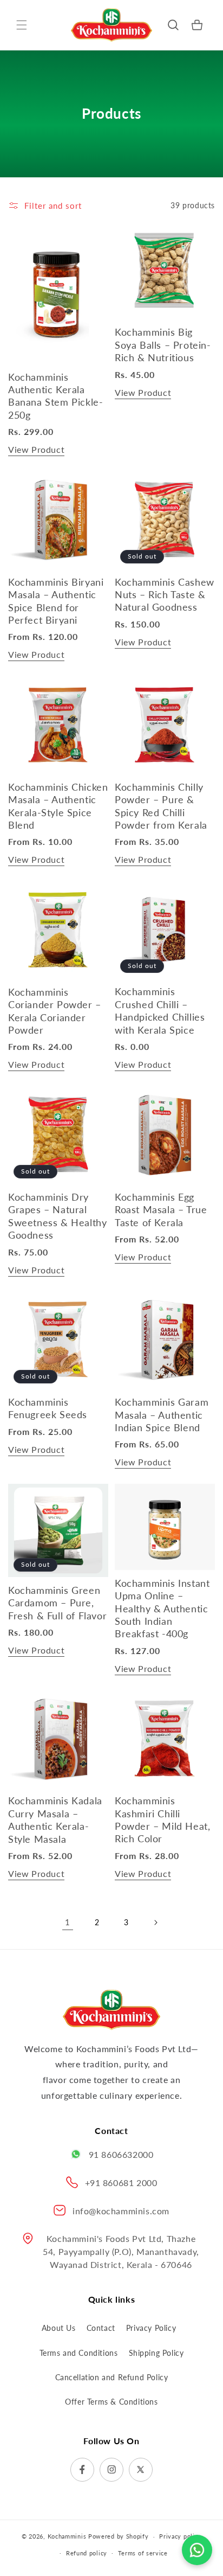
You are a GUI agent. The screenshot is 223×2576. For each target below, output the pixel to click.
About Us (59, 2328)
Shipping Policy (156, 2353)
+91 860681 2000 (121, 2183)
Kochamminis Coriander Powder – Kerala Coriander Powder (55, 1011)
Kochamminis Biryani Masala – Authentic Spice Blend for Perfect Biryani (56, 601)
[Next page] (155, 1923)
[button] (22, 25)
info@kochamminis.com (121, 2211)
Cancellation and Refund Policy (112, 2377)
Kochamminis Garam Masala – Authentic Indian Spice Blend (162, 1415)
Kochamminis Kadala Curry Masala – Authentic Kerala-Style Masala (55, 1819)
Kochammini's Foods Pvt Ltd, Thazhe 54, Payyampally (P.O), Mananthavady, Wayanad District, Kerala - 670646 (121, 2251)
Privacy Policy (151, 2328)
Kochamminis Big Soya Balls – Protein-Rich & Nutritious (163, 345)
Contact (101, 2328)
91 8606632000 (121, 2154)
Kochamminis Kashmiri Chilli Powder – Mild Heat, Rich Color (162, 1819)
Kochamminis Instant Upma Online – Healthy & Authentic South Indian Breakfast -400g (162, 1609)
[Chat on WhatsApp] (197, 2548)
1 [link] (68, 1922)
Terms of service (143, 2553)
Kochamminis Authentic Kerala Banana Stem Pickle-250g (55, 396)
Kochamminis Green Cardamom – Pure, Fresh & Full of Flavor (57, 1603)
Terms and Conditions (79, 2353)
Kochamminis (67, 2536)
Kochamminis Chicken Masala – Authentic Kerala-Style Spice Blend (58, 806)
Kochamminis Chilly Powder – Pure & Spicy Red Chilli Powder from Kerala (161, 806)
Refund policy (87, 2553)
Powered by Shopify (119, 2536)
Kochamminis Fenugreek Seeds (48, 1408)
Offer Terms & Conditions (111, 2402)
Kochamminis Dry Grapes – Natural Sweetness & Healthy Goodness (57, 1216)
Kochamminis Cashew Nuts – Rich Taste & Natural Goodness (165, 595)
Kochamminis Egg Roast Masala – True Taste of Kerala (161, 1210)
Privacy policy (180, 2536)
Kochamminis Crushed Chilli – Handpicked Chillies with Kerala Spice (160, 1010)
